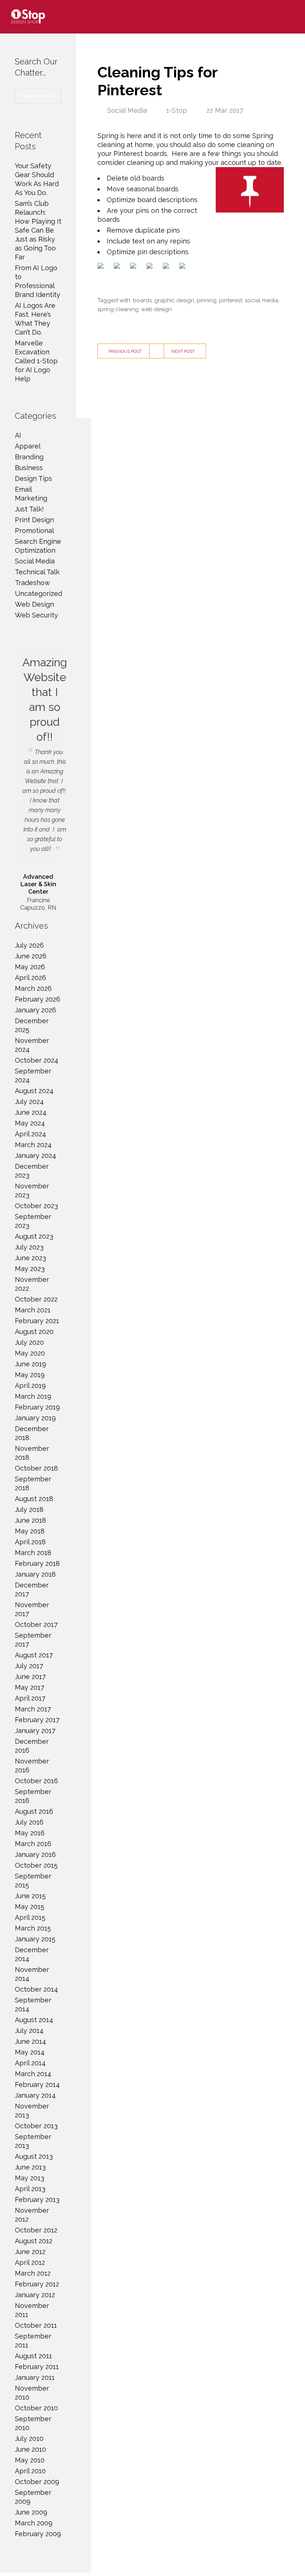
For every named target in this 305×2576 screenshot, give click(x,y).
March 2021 (33, 1310)
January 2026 (36, 1010)
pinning (207, 300)
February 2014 (37, 2085)
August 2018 (34, 1499)
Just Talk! (29, 509)
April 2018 (30, 1542)
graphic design (174, 300)
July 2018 (29, 1509)
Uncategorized (38, 593)
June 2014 (30, 2041)
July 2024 (29, 1102)
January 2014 (35, 2095)
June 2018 (30, 1520)
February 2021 (37, 1321)
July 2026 (29, 945)
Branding (29, 457)
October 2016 (36, 1781)
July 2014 (29, 2031)
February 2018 (37, 1563)
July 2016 (29, 1822)
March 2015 (33, 1928)
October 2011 (36, 2325)
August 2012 (34, 2241)
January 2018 (35, 1574)
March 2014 (33, 2074)
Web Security (36, 615)
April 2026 (30, 978)
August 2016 (34, 1811)
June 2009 (31, 2512)
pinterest (231, 300)
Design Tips (33, 478)
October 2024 (37, 1060)
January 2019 (35, 1418)
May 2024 (30, 1123)
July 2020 (29, 1342)
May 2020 (30, 1353)
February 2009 (38, 2534)
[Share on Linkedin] (167, 267)
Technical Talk (37, 572)
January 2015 (35, 1939)
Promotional (34, 531)
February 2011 (37, 2367)
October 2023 (36, 1206)
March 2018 (33, 1553)
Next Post (183, 351)
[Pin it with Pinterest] (151, 267)
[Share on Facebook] (102, 267)
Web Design (34, 604)
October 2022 (36, 1299)
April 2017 (30, 1698)
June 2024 (31, 1112)
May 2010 (30, 2460)
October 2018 (36, 1468)
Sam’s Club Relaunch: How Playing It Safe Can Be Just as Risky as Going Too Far (38, 230)
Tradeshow (33, 583)
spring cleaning (118, 309)
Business (29, 468)
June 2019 (30, 1364)
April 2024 (30, 1134)
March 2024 (33, 1145)
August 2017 (34, 1655)
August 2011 (33, 2356)
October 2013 (36, 2126)
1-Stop (177, 110)
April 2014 (30, 2063)
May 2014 (30, 2052)
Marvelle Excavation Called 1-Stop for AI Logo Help (36, 361)
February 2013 (37, 2200)
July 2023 (29, 1247)
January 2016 (35, 1854)
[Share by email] (184, 267)
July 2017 (29, 1666)
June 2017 (30, 1677)
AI (18, 435)
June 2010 (30, 2449)
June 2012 (30, 2252)
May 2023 (30, 1269)
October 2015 (36, 1865)
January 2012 (35, 2295)
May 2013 (30, 2178)
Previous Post (125, 351)
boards (142, 300)
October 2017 (36, 1624)
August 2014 (34, 2020)
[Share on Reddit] (135, 267)
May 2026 (30, 967)
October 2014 (36, 1989)
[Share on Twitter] (118, 267)
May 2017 (30, 1687)
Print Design (34, 520)
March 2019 (33, 1396)
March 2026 (33, 988)
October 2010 (36, 2408)
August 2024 (34, 1091)
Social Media (127, 110)
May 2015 (30, 1907)
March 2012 (33, 2273)
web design (156, 309)
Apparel (28, 446)
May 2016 (30, 1833)
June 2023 (30, 1258)
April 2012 (30, 2262)
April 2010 (30, 2471)
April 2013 (30, 2189)
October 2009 (37, 2482)
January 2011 (35, 2377)
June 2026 (31, 956)
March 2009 (34, 2523)
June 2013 (30, 2167)
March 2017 (33, 1709)
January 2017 (35, 1731)
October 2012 (36, 2230)
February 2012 (37, 2284)
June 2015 (30, 1896)
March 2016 (33, 1844)
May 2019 (30, 1375)
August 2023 (34, 1236)
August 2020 (34, 1332)
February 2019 (37, 1407)
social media (261, 300)
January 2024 (36, 1155)
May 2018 (30, 1531)
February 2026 (38, 999)
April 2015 (30, 1917)
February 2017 (37, 1720)
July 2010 (29, 2438)
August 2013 (34, 2156)
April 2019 (30, 1386)
